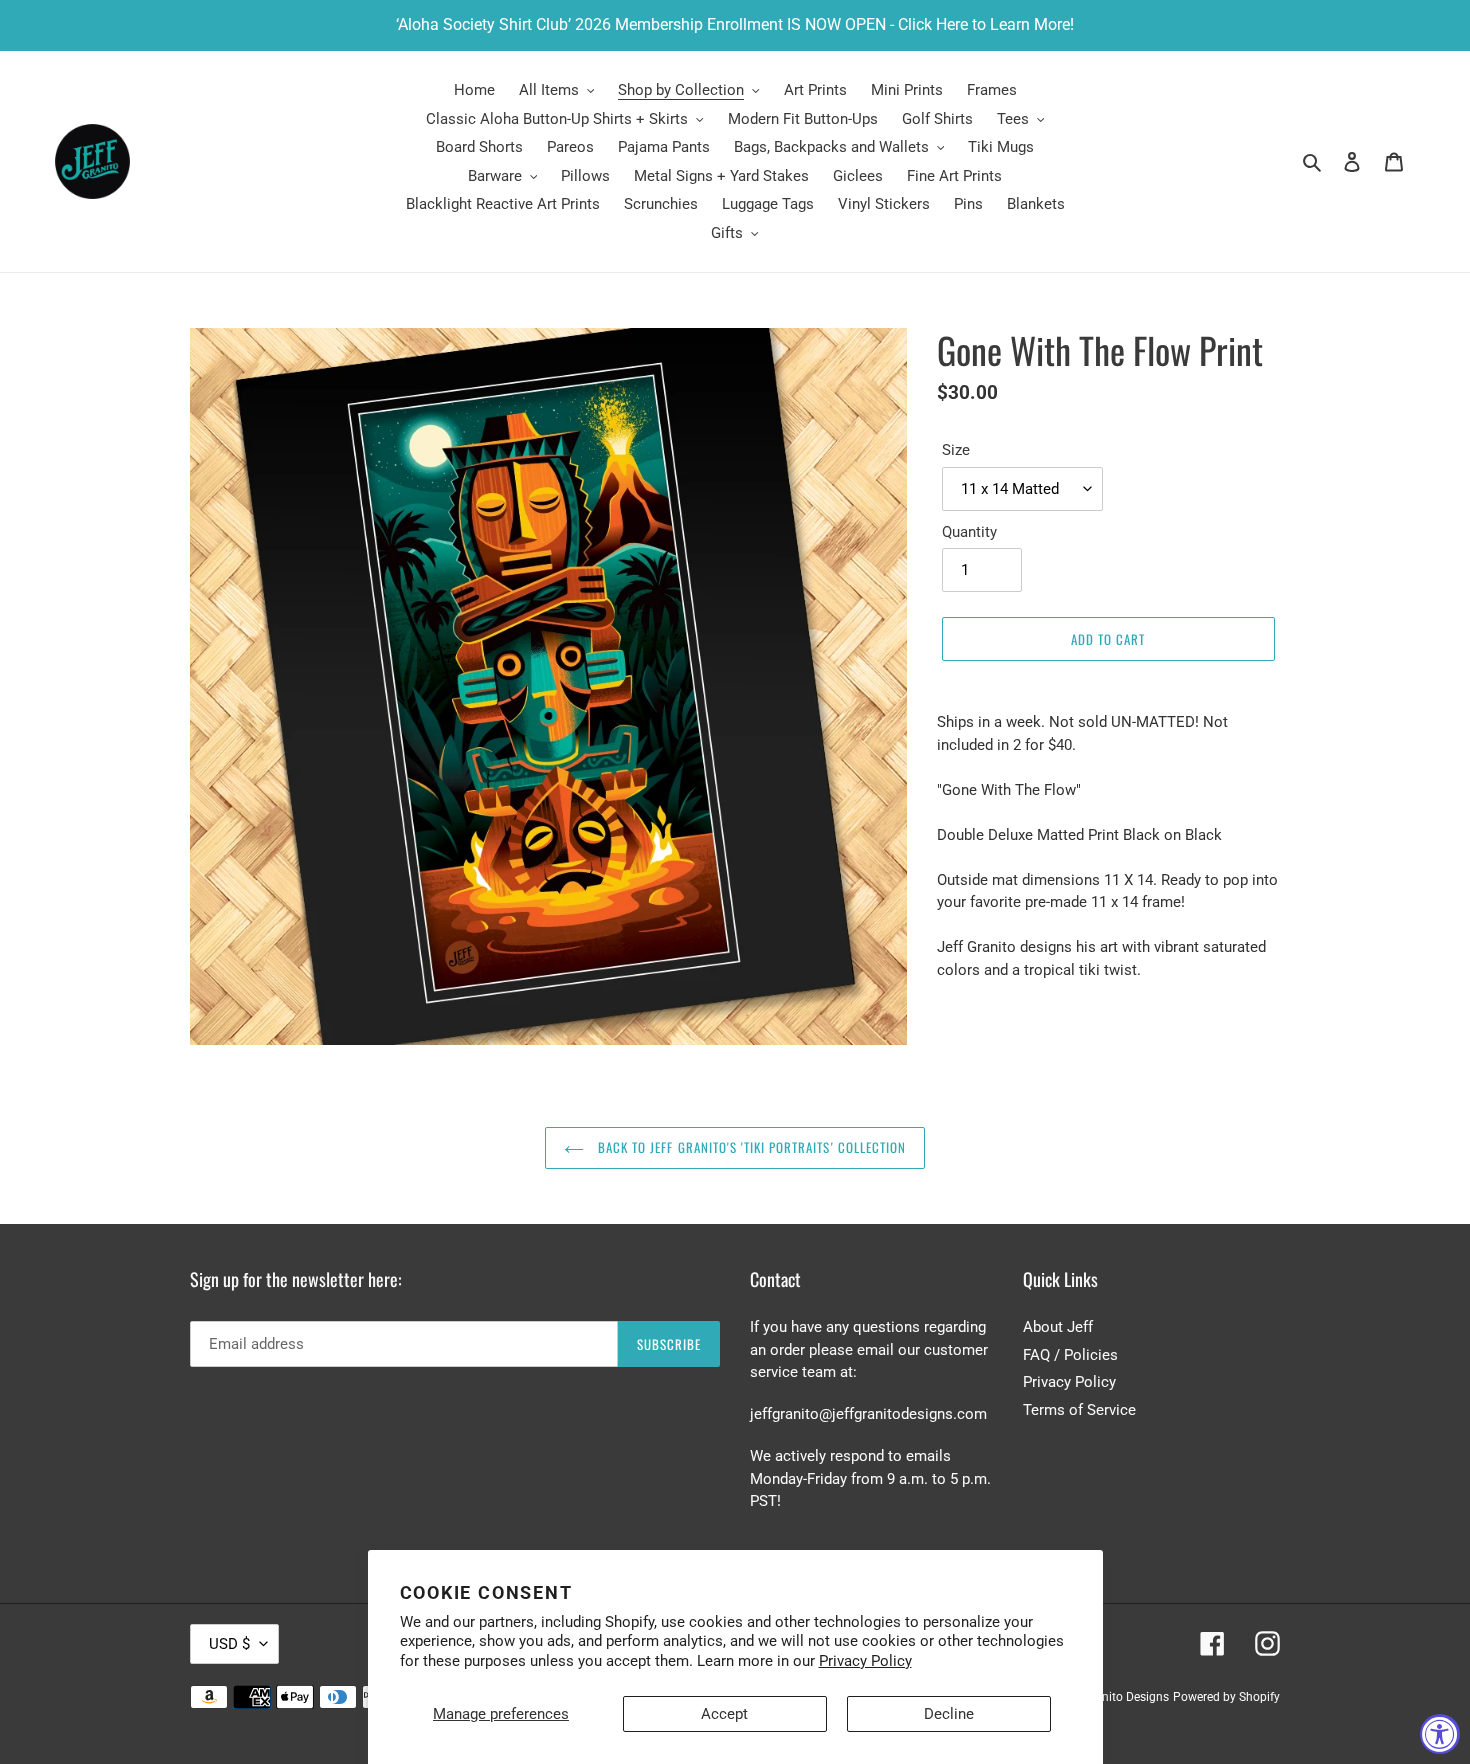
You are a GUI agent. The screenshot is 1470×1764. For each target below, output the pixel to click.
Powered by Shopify (1226, 1697)
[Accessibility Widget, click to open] (1440, 1734)
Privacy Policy (865, 1661)
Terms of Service (1079, 1410)
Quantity (969, 532)
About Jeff (1058, 1327)
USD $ (229, 1644)
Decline (949, 1714)
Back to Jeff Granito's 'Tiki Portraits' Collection (750, 1147)
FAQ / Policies (1070, 1355)
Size (956, 450)
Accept (724, 1714)
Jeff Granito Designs (1114, 1697)
